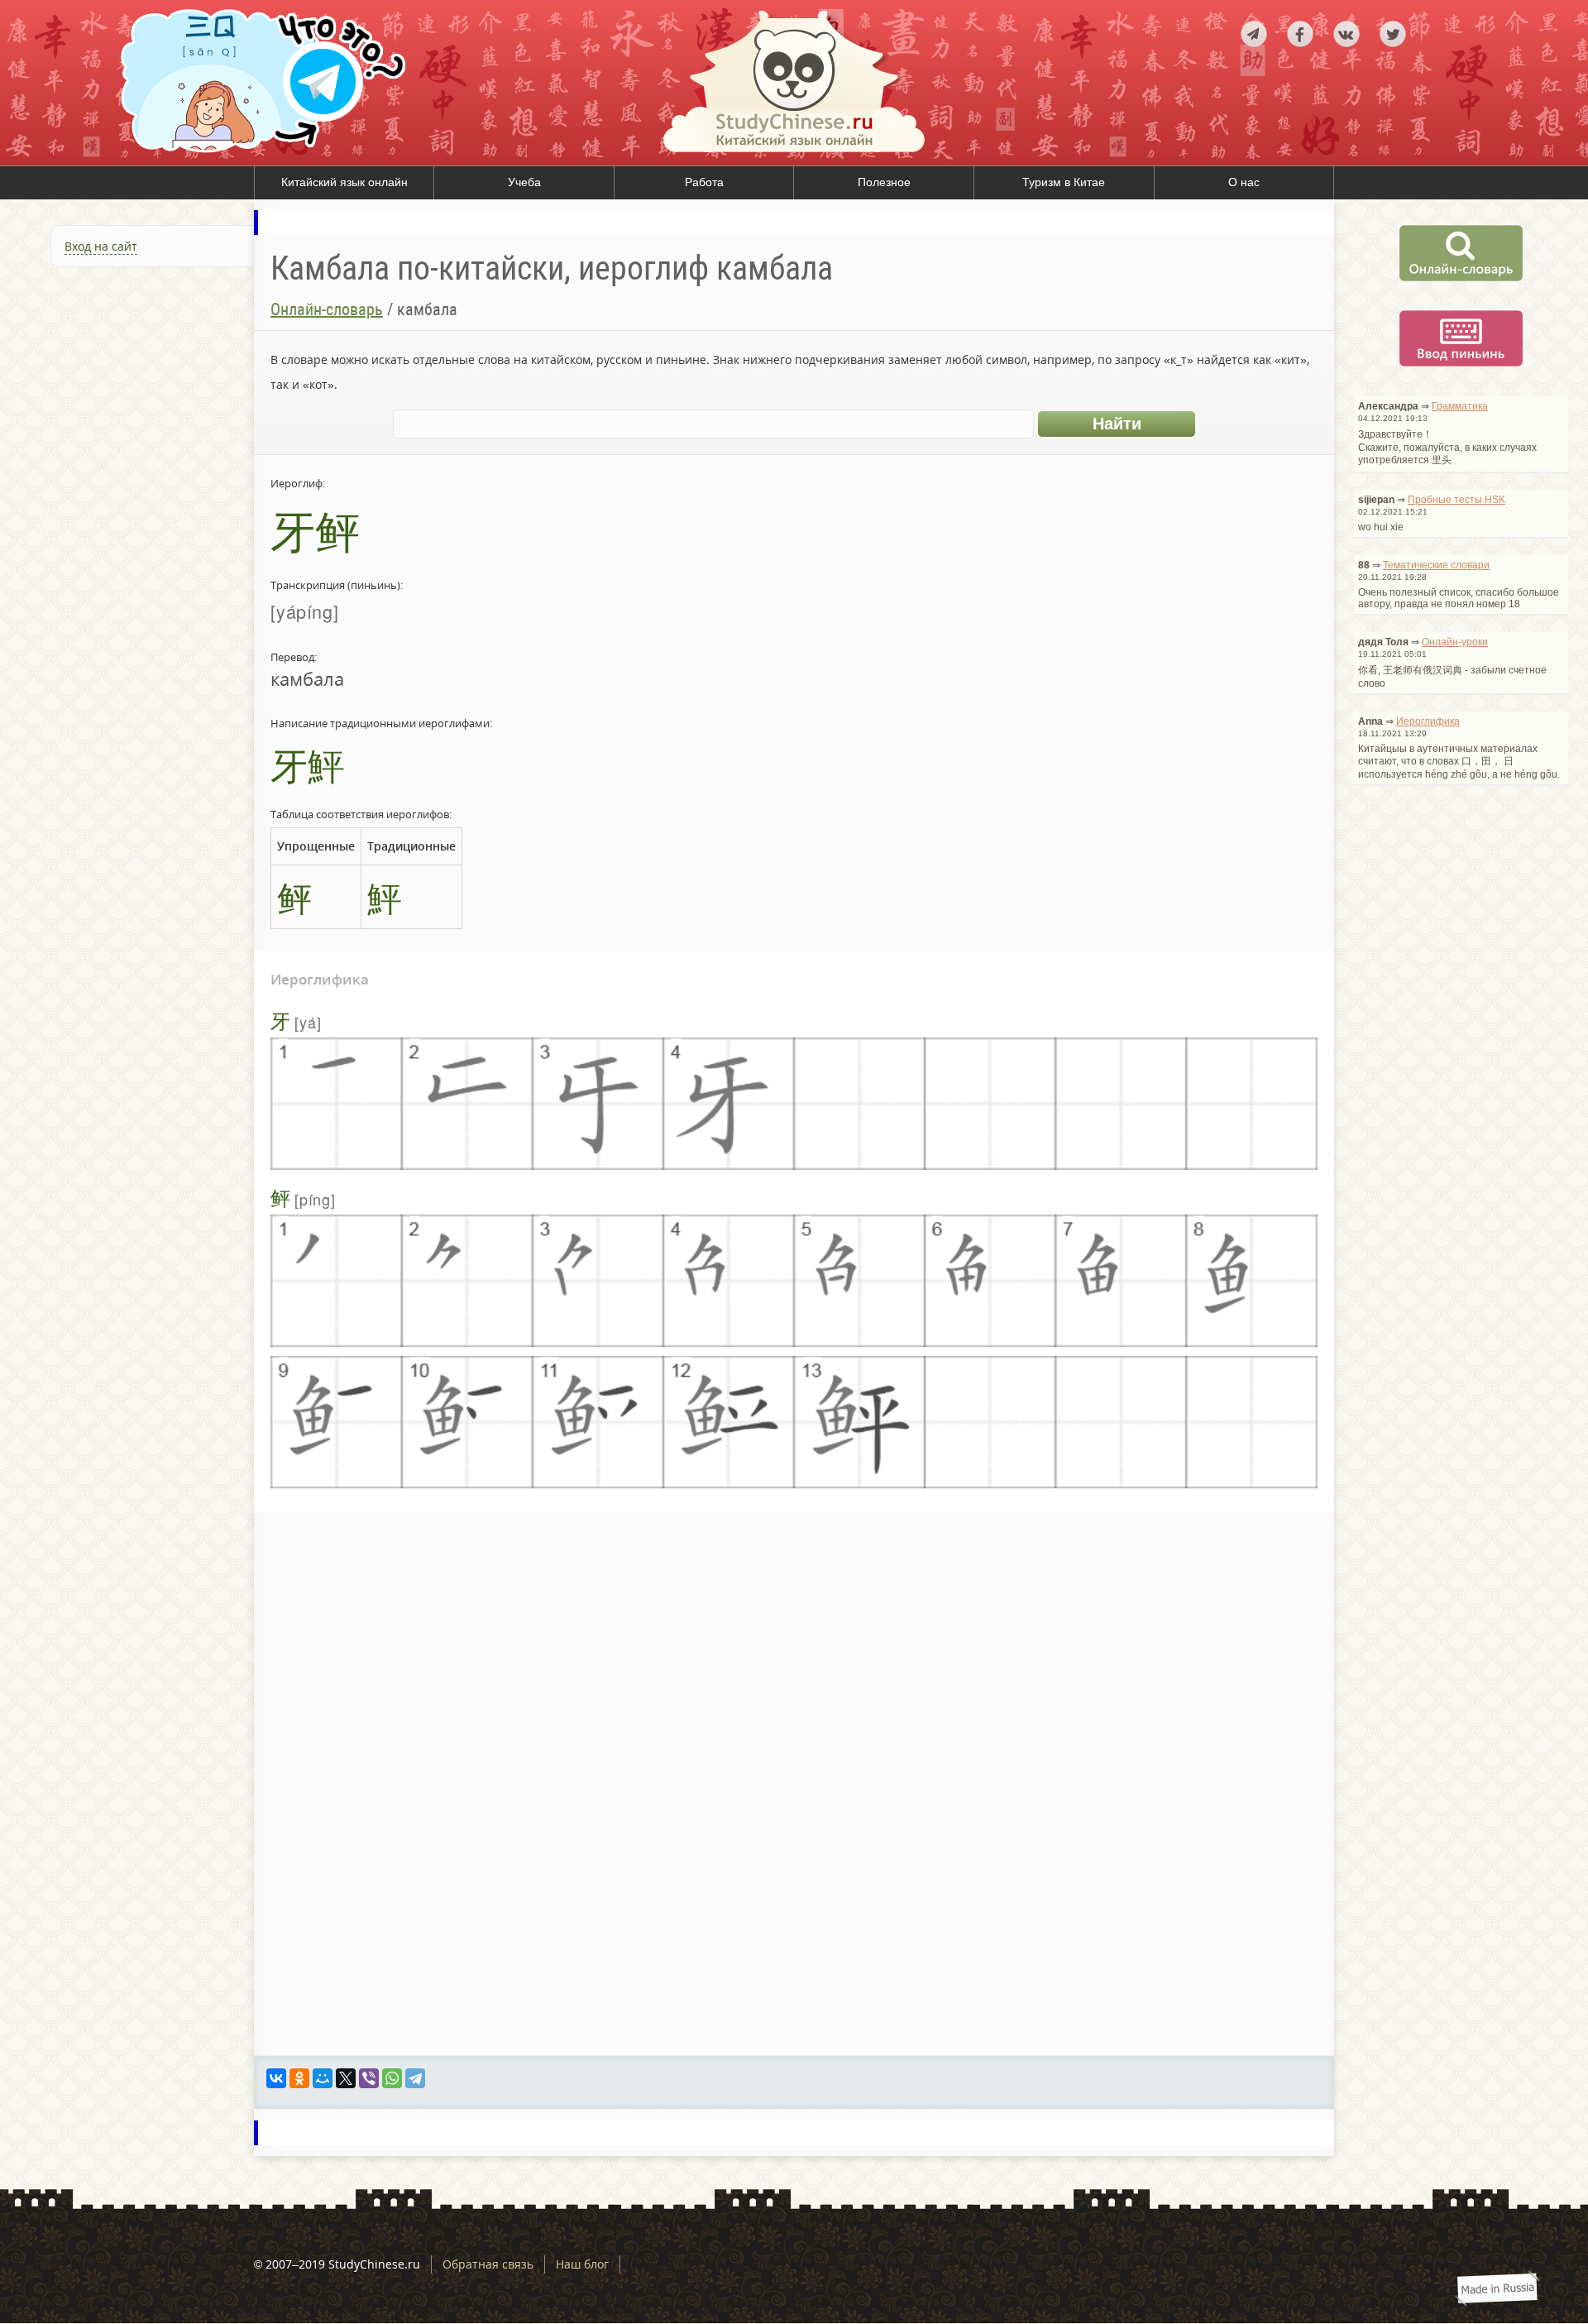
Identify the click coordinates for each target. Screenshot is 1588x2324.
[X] (346, 2078)
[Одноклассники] (299, 2078)
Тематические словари (1436, 565)
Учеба (524, 182)
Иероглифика (1428, 721)
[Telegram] (415, 2078)
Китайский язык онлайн (344, 182)
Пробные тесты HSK (1456, 500)
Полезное (884, 182)
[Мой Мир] (323, 2078)
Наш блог (582, 2264)
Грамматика (1460, 406)
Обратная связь (488, 2264)
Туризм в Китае (1064, 182)
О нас (1244, 182)
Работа (704, 182)
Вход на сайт (101, 246)
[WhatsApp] (392, 2078)
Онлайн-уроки (1455, 642)
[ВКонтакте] (276, 2078)
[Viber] (369, 2078)
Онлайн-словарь (327, 309)
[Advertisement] (127, 458)
